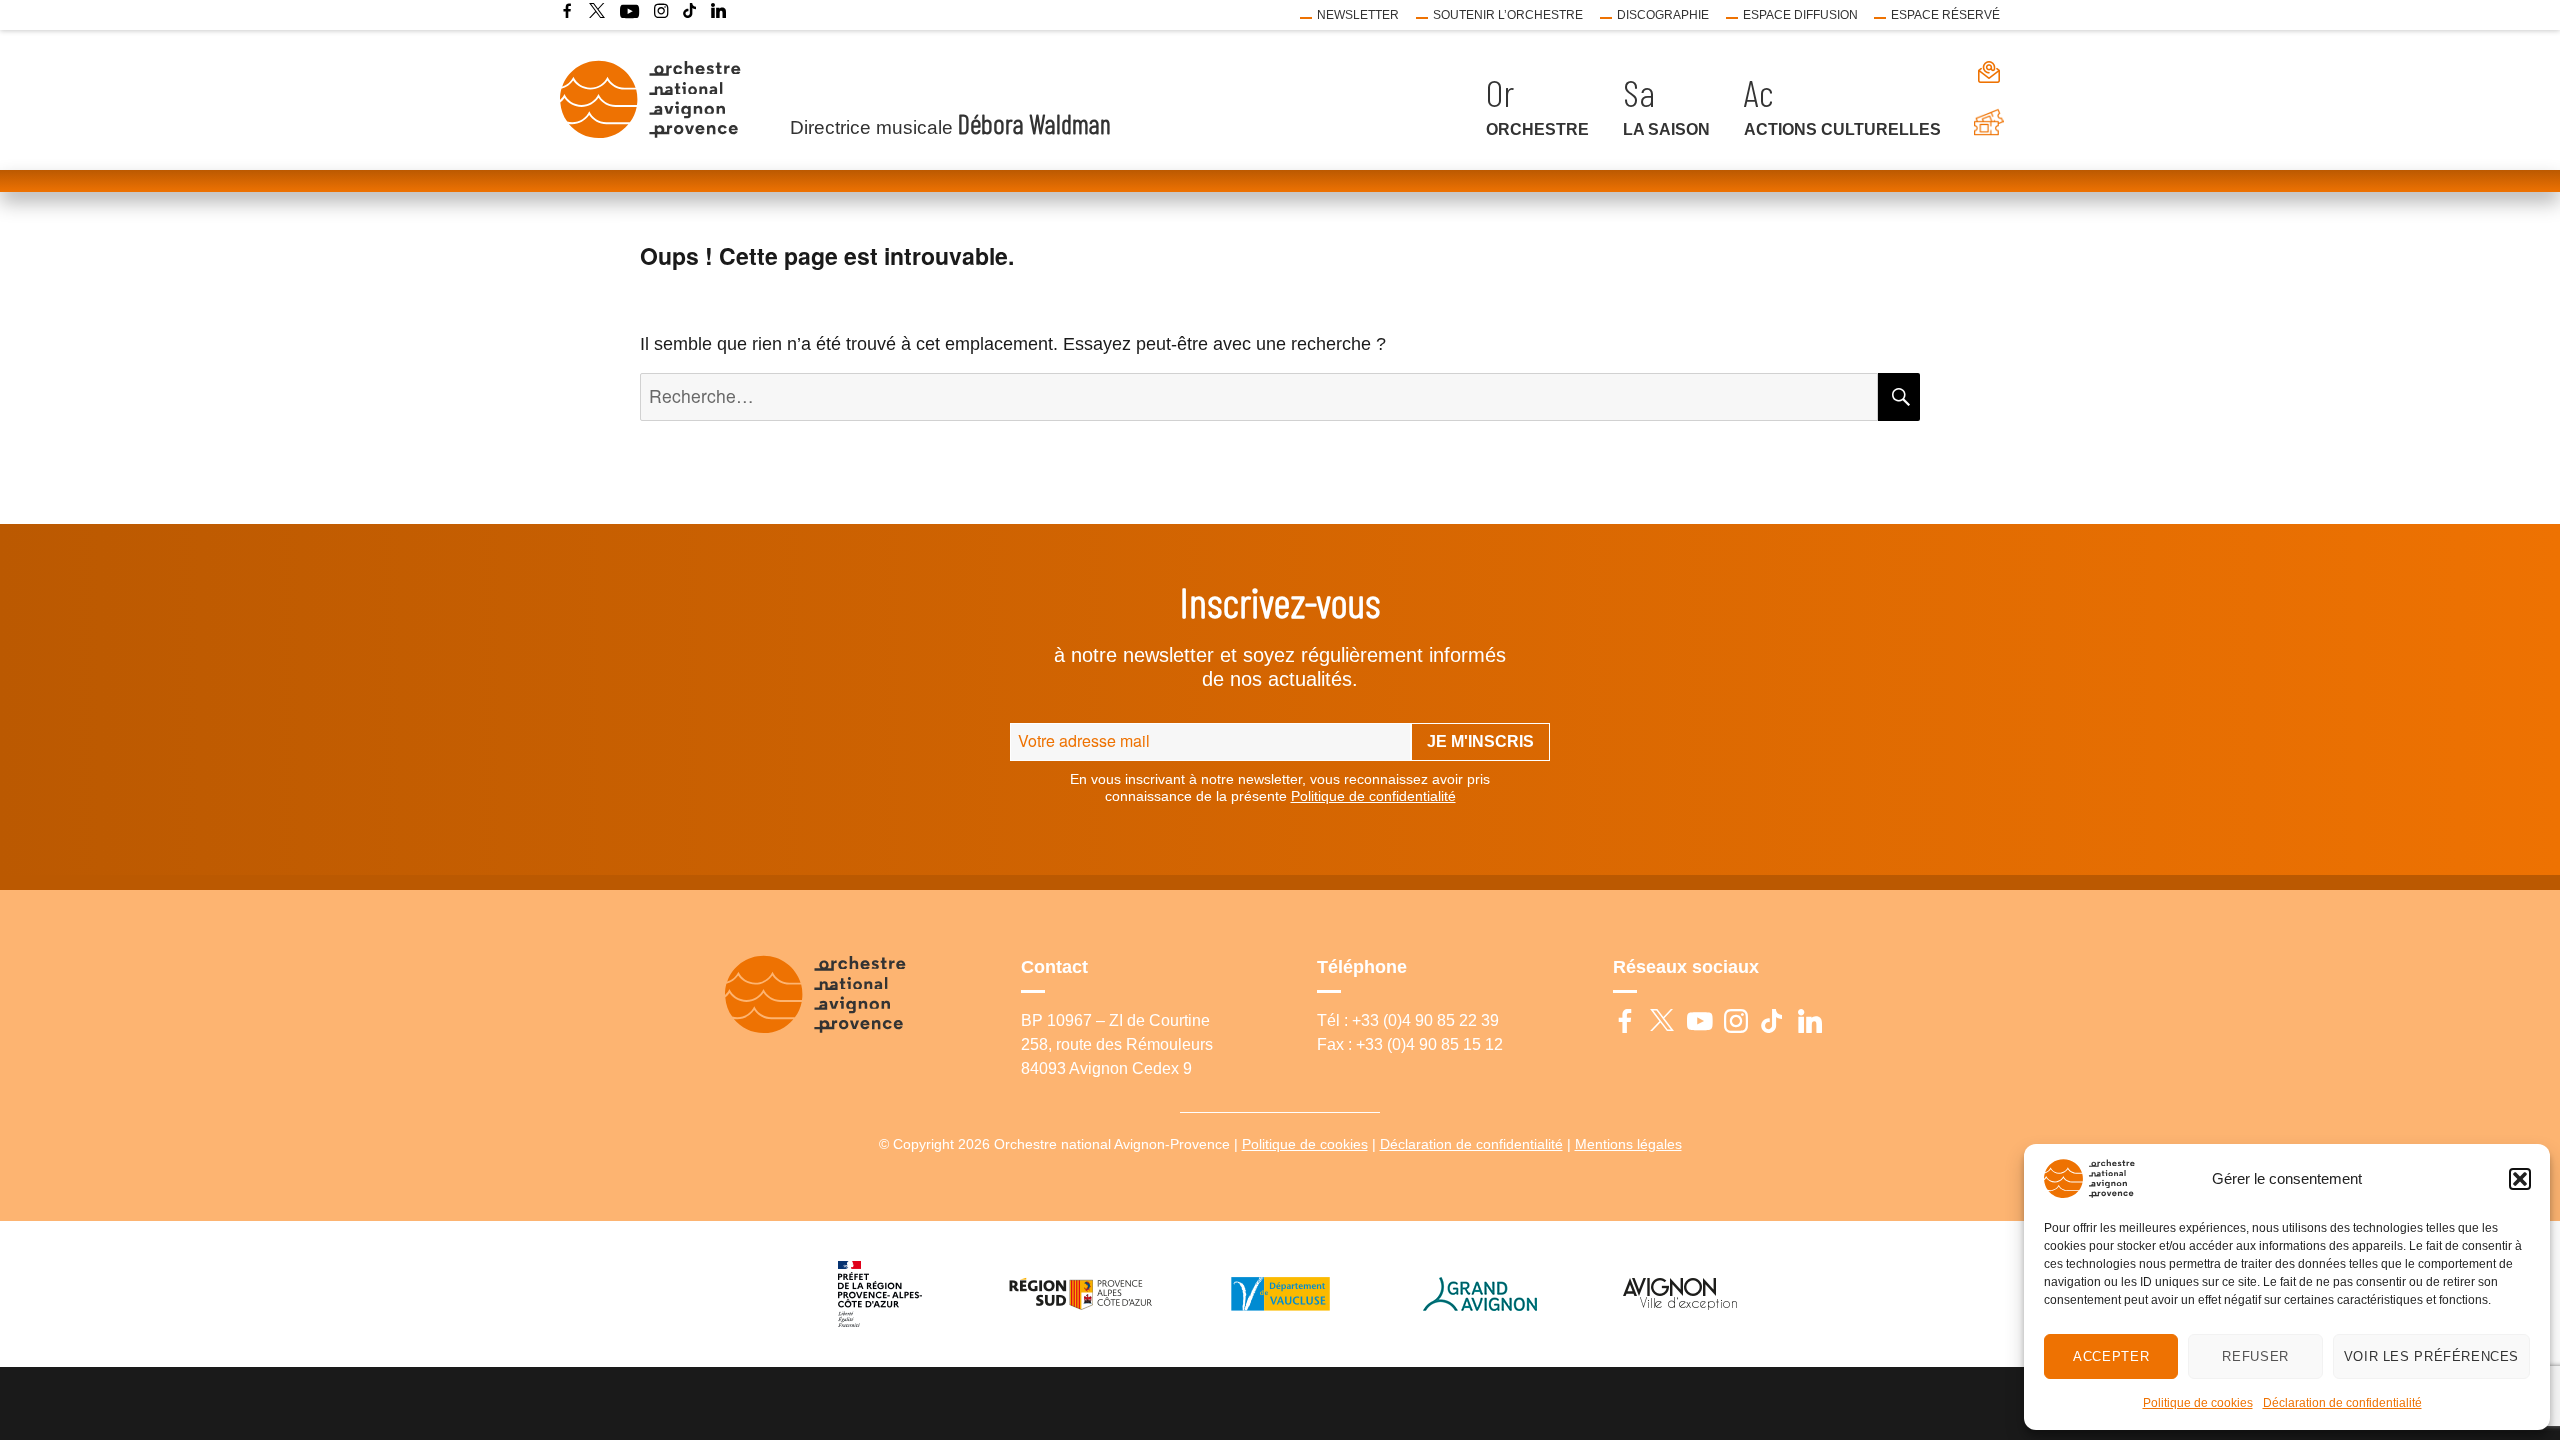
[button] (2520, 1179)
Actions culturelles (1842, 129)
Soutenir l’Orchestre (1508, 15)
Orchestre (1537, 129)
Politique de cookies (2198, 1403)
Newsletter (1358, 15)
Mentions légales (1628, 1144)
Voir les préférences (2431, 1356)
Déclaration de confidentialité (2342, 1403)
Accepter (2111, 1356)
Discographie (1663, 15)
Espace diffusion (1800, 15)
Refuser (2255, 1356)
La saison (1666, 129)
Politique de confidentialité (1373, 796)
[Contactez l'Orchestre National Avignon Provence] (1979, 71)
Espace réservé (1945, 15)
